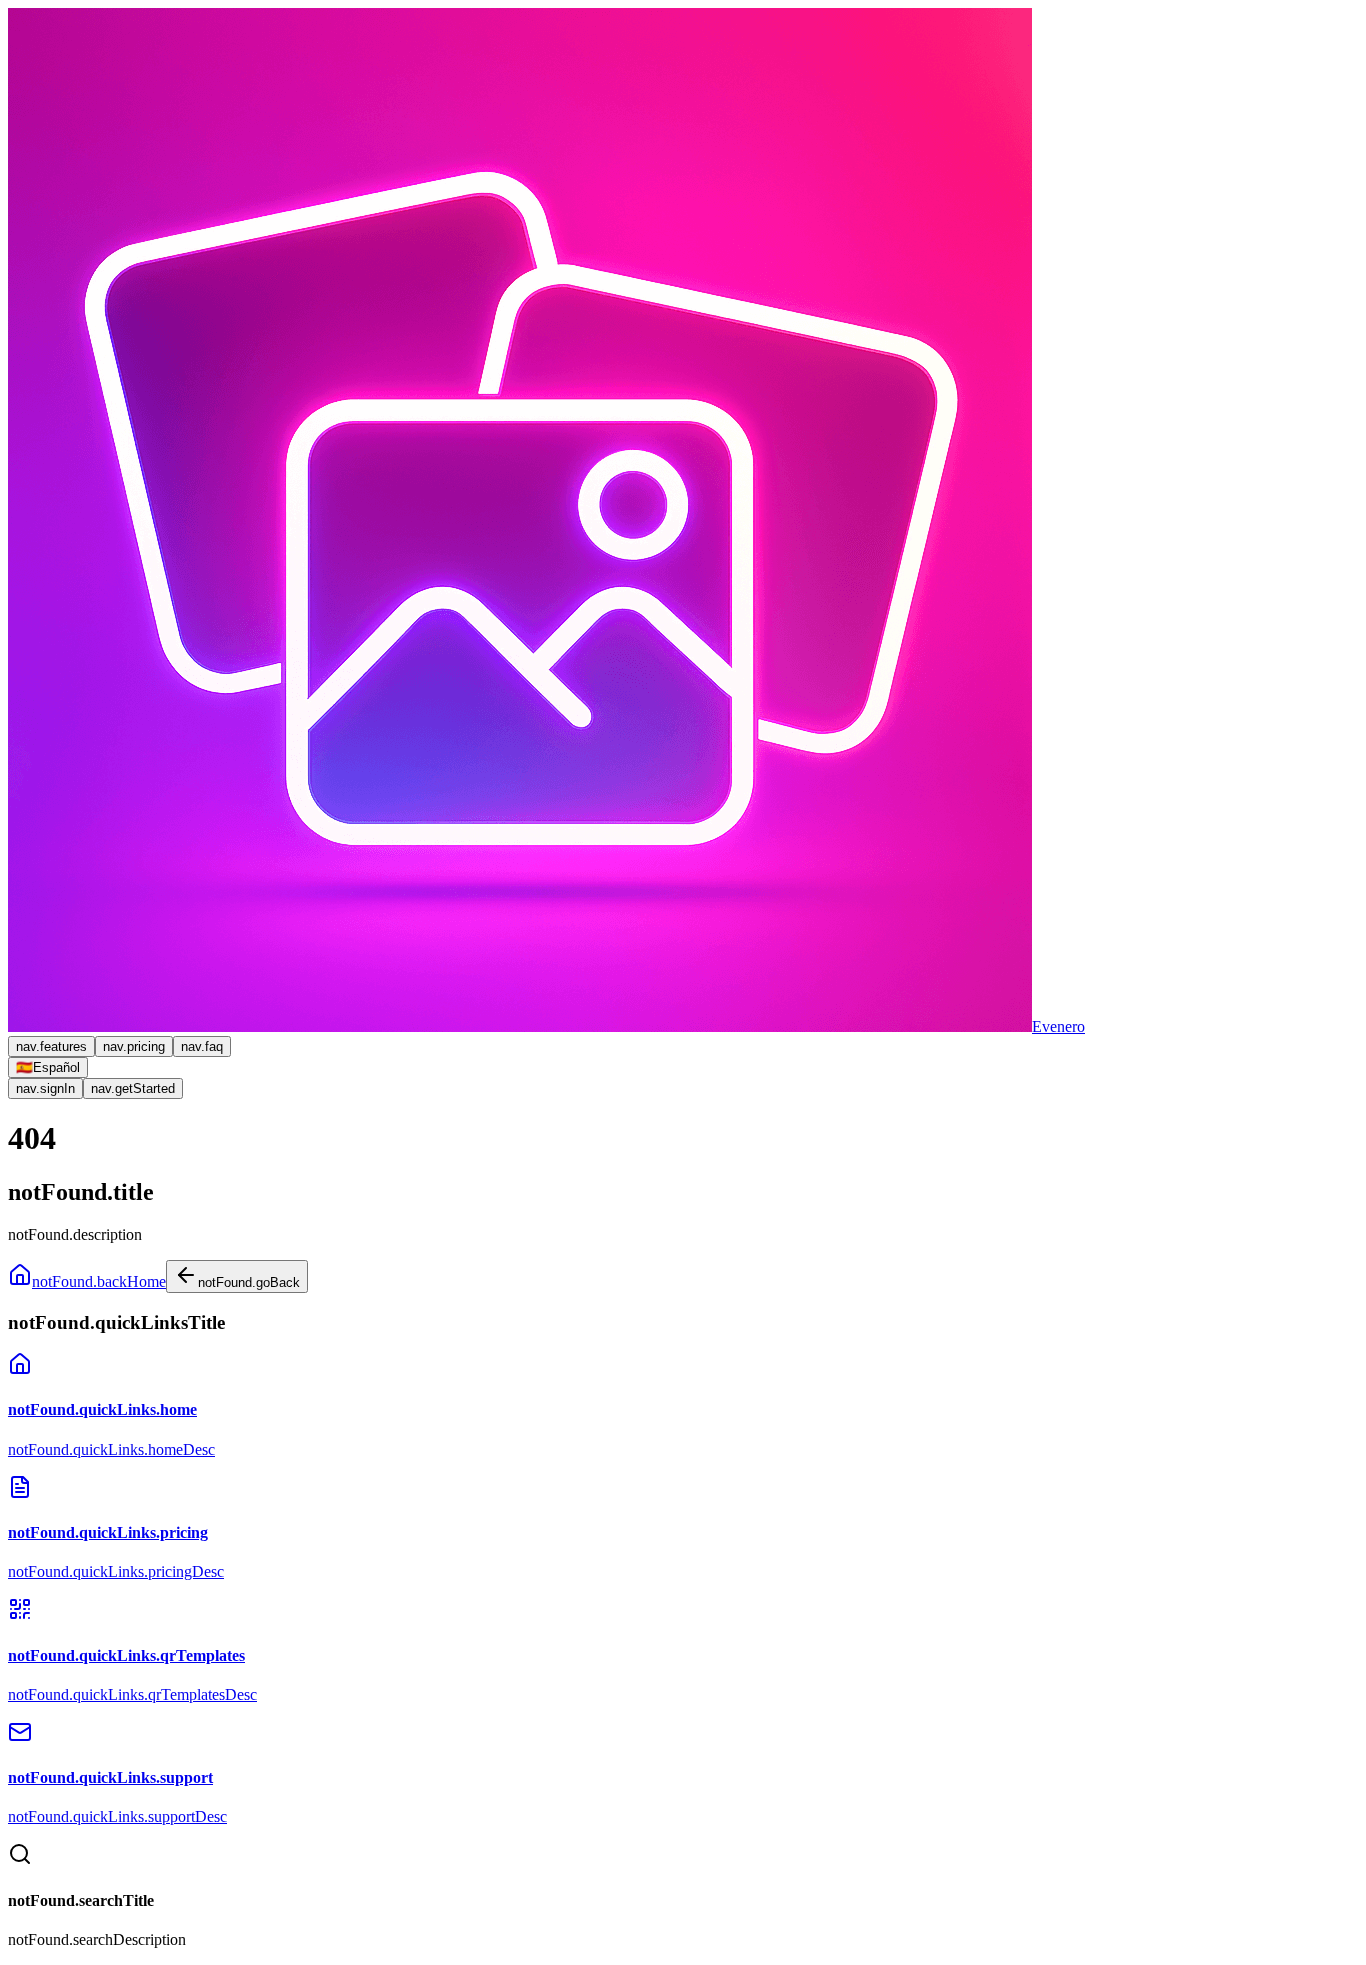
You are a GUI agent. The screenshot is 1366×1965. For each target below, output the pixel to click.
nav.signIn (45, 1088)
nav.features (51, 1046)
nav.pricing (134, 1046)
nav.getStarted (133, 1088)
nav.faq (202, 1046)
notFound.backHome (99, 1281)
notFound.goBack (249, 1282)
